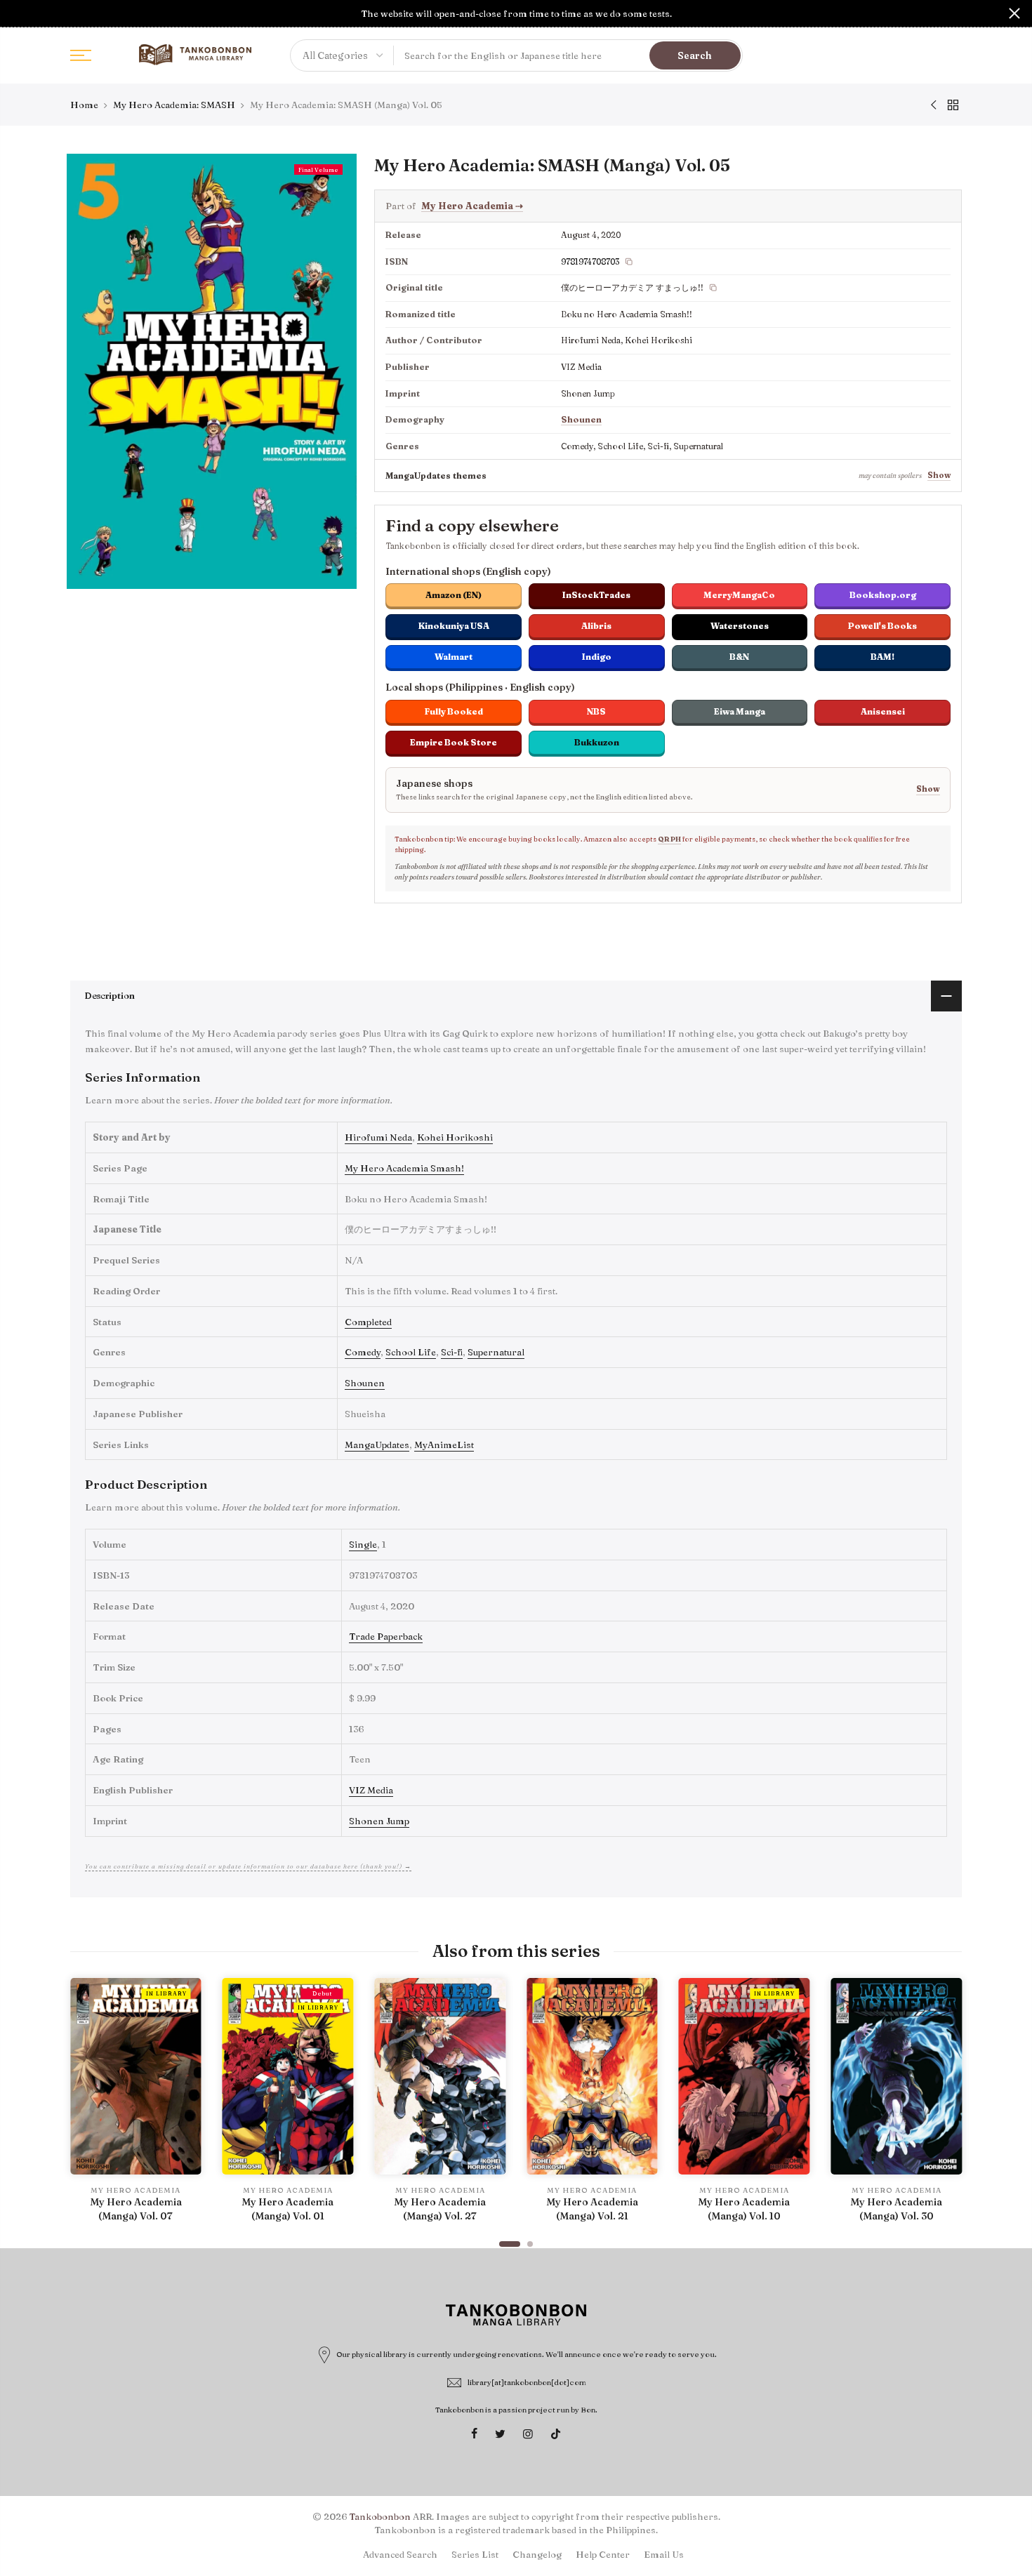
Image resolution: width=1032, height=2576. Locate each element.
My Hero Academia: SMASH (174, 105)
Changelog (537, 2554)
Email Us (664, 2554)
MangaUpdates (377, 1445)
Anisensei (883, 711)
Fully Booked (454, 711)
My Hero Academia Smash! (404, 1168)
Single (363, 1544)
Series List (475, 2554)
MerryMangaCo (739, 595)
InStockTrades (596, 595)
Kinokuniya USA (454, 626)
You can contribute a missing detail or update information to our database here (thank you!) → (248, 1866)
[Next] (948, 2106)
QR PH (669, 839)
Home (84, 105)
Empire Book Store (454, 742)
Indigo (597, 657)
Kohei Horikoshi (455, 1137)
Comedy (363, 1352)
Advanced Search (400, 2554)
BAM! (882, 657)
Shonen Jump (379, 1821)
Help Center (603, 2554)
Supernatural (496, 1352)
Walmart (454, 657)
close (18, 13)
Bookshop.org (883, 595)
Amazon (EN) (454, 595)
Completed (368, 1322)
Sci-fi (452, 1352)
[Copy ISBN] (629, 262)
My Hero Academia (472, 206)
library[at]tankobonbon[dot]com (527, 2382)
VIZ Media (371, 1790)
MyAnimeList (444, 1445)
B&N (739, 657)
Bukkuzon (597, 742)
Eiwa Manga (740, 711)
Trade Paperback (386, 1636)
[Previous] (84, 2106)
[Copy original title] (713, 288)
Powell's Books (882, 626)
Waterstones (740, 626)
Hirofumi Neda (378, 1137)
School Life (411, 1352)
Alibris (596, 626)
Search (695, 55)
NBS (596, 711)
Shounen (581, 419)
